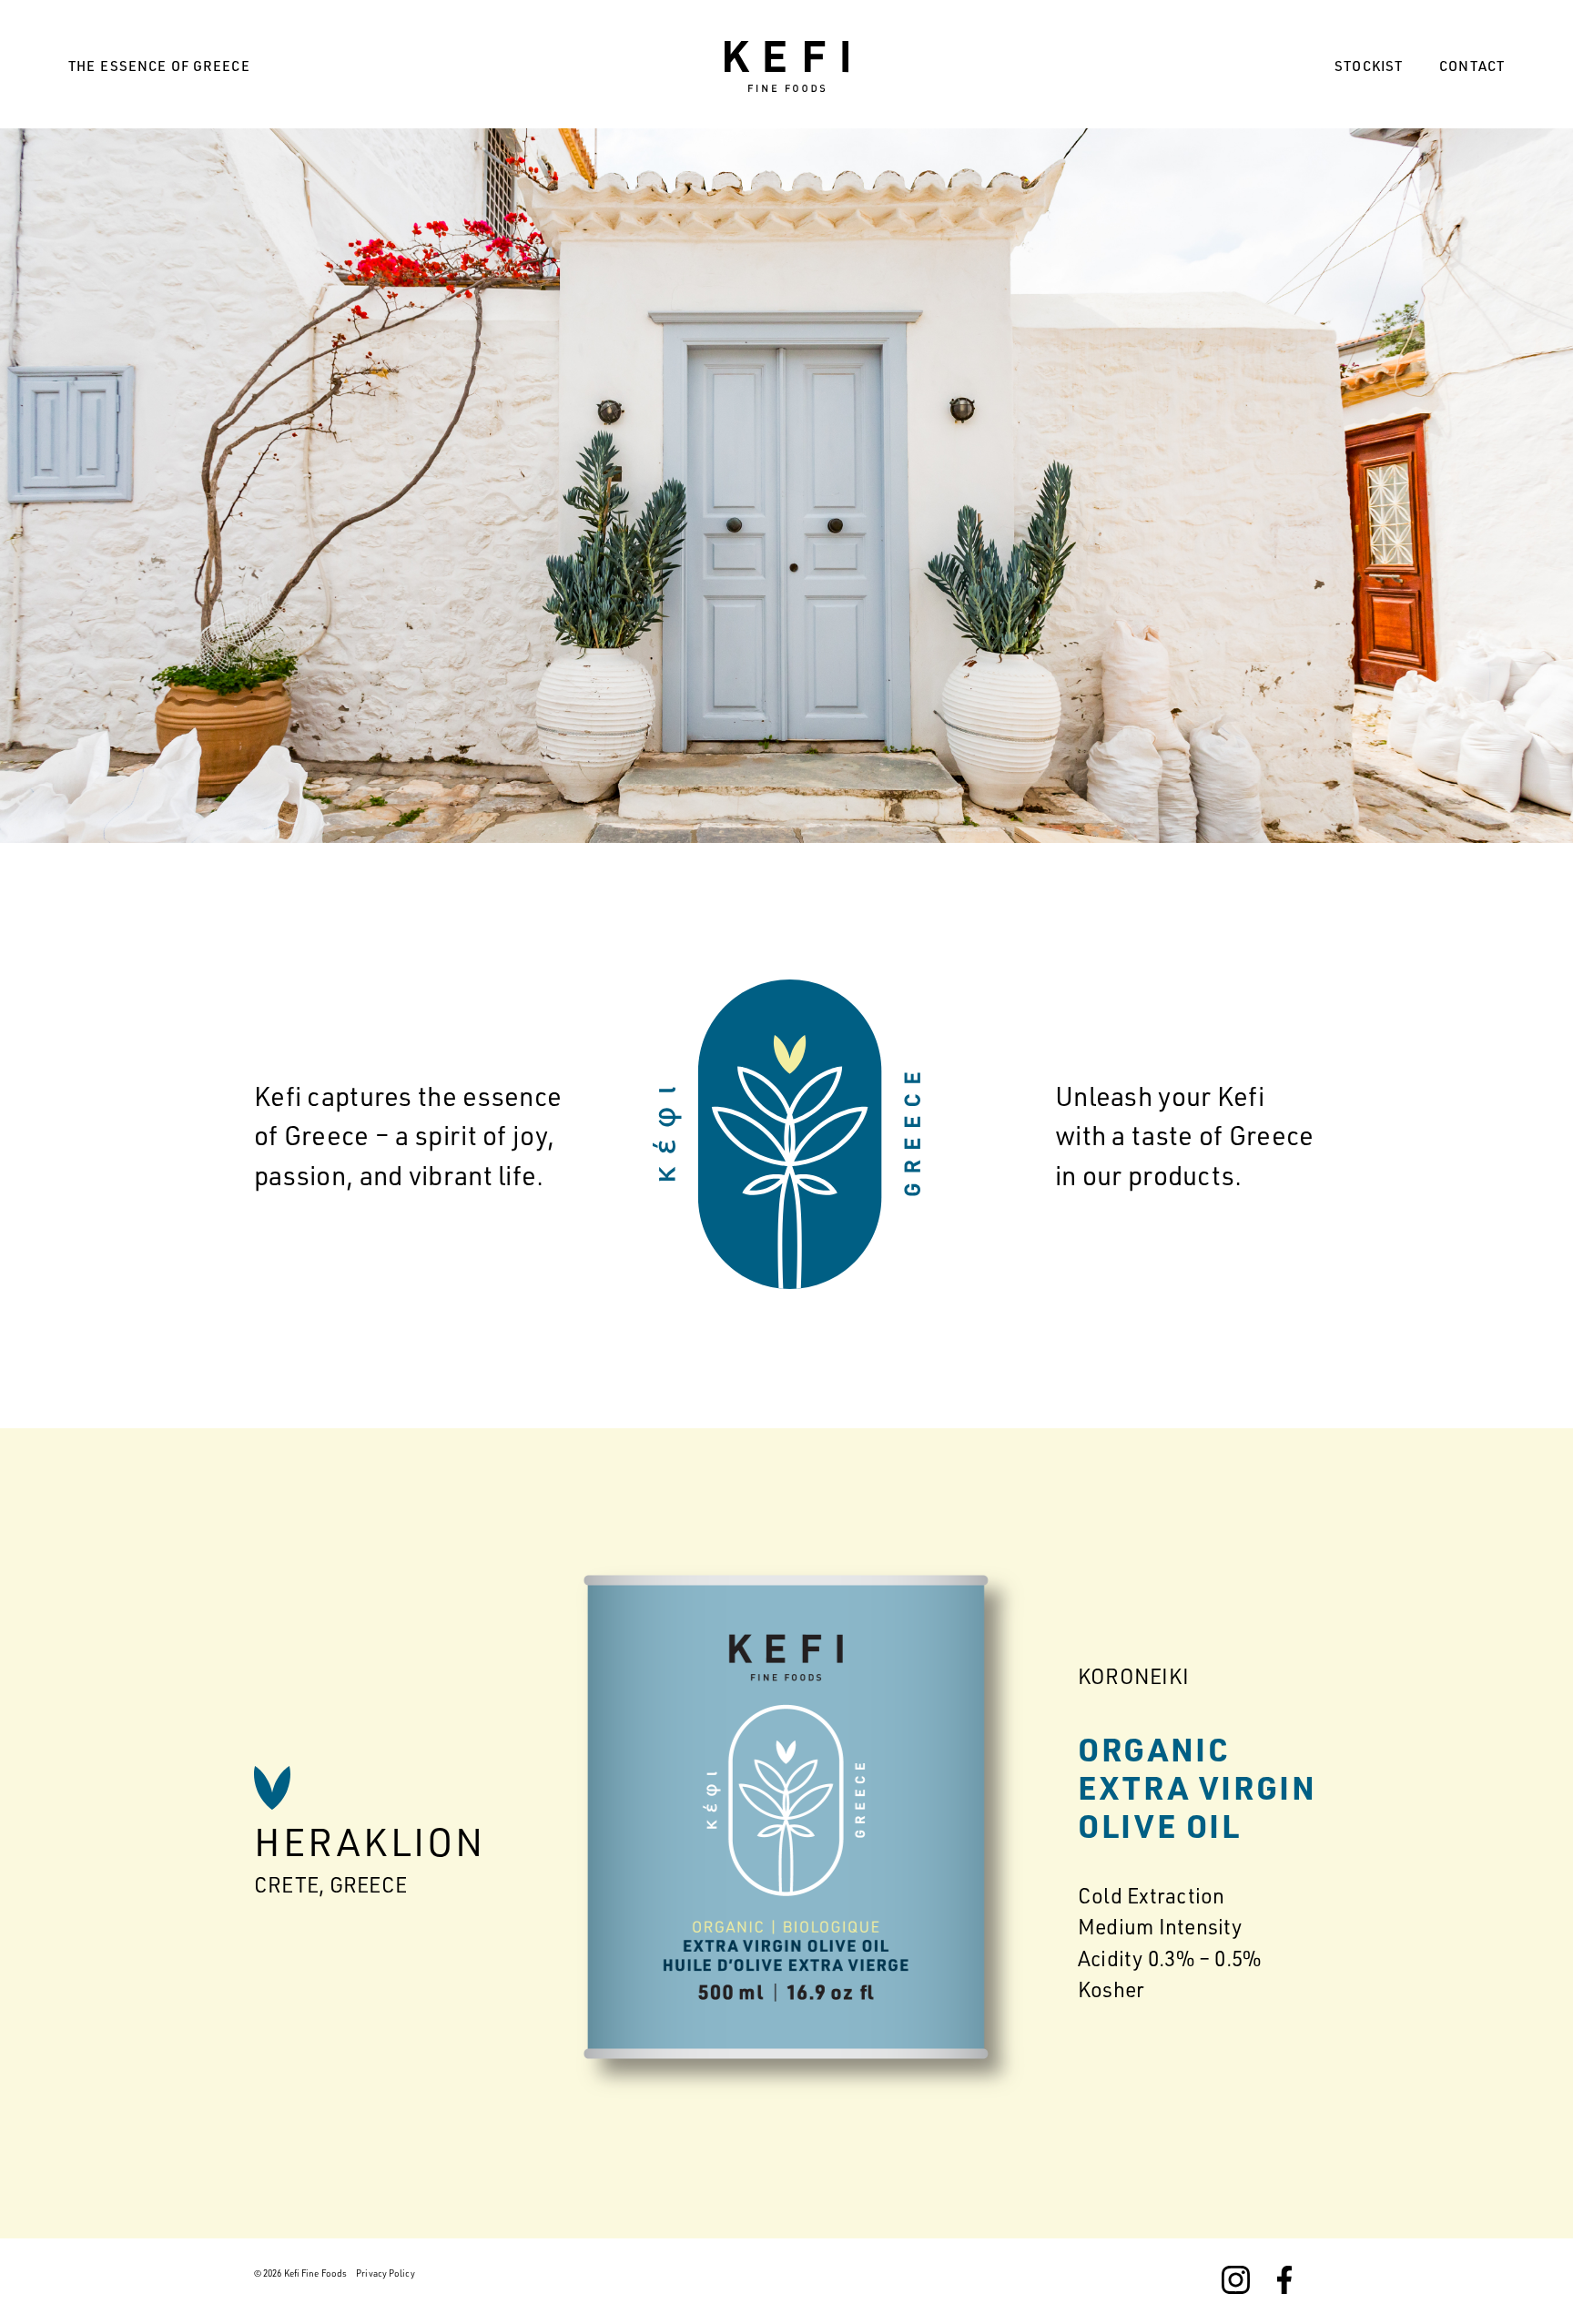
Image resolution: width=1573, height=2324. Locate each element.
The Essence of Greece (159, 66)
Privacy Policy (385, 2273)
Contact (1472, 66)
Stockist (1369, 66)
